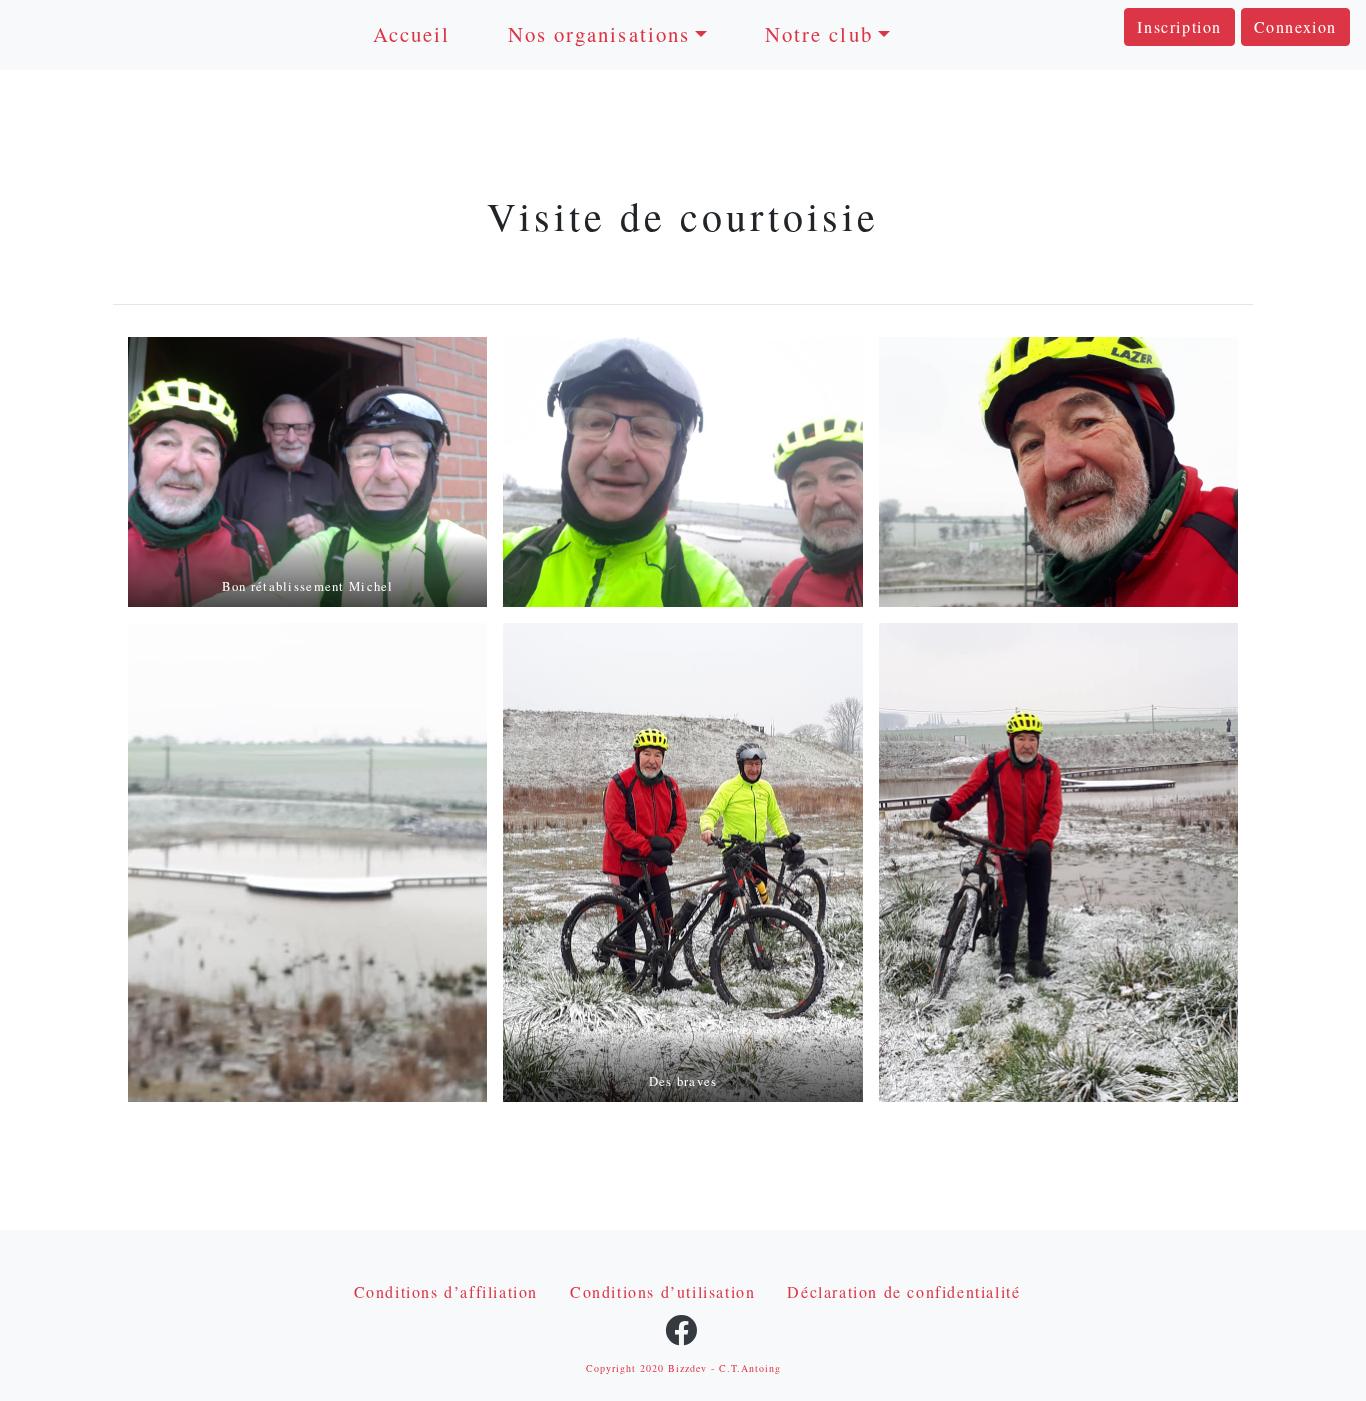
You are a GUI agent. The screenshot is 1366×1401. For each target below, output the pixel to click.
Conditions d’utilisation (662, 1291)
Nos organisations (599, 34)
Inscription (1179, 26)
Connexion (1295, 26)
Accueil (412, 34)
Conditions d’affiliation (446, 1291)
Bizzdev (687, 1368)
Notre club (819, 34)
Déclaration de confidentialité (903, 1291)
